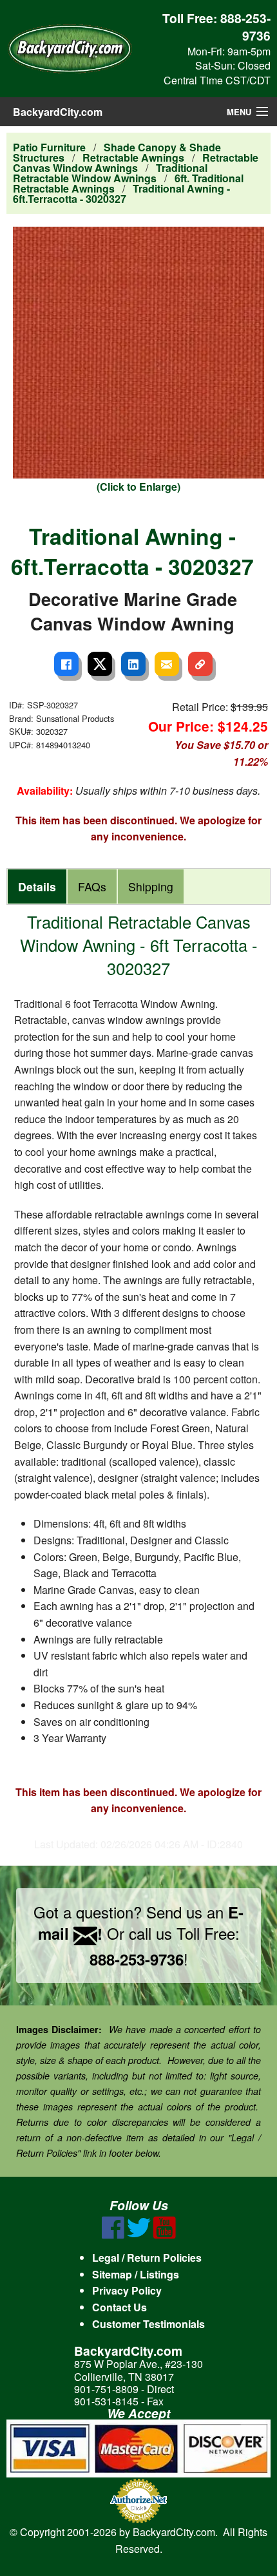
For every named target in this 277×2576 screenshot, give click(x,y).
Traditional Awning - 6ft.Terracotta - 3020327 (121, 194)
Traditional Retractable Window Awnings (110, 173)
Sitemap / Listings (136, 2274)
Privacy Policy (127, 2290)
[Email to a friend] (167, 664)
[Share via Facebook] (66, 664)
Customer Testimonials (148, 2324)
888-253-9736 (245, 27)
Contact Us (119, 2307)
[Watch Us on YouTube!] (165, 2235)
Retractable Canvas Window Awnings (136, 163)
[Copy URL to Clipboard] (200, 664)
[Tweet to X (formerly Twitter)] (100, 664)
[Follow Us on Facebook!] (113, 2235)
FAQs (92, 886)
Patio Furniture (49, 147)
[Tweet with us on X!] (139, 2235)
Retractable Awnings (133, 157)
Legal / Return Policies (147, 2258)
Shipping (151, 886)
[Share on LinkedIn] (133, 664)
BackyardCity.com (58, 112)
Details (37, 886)
